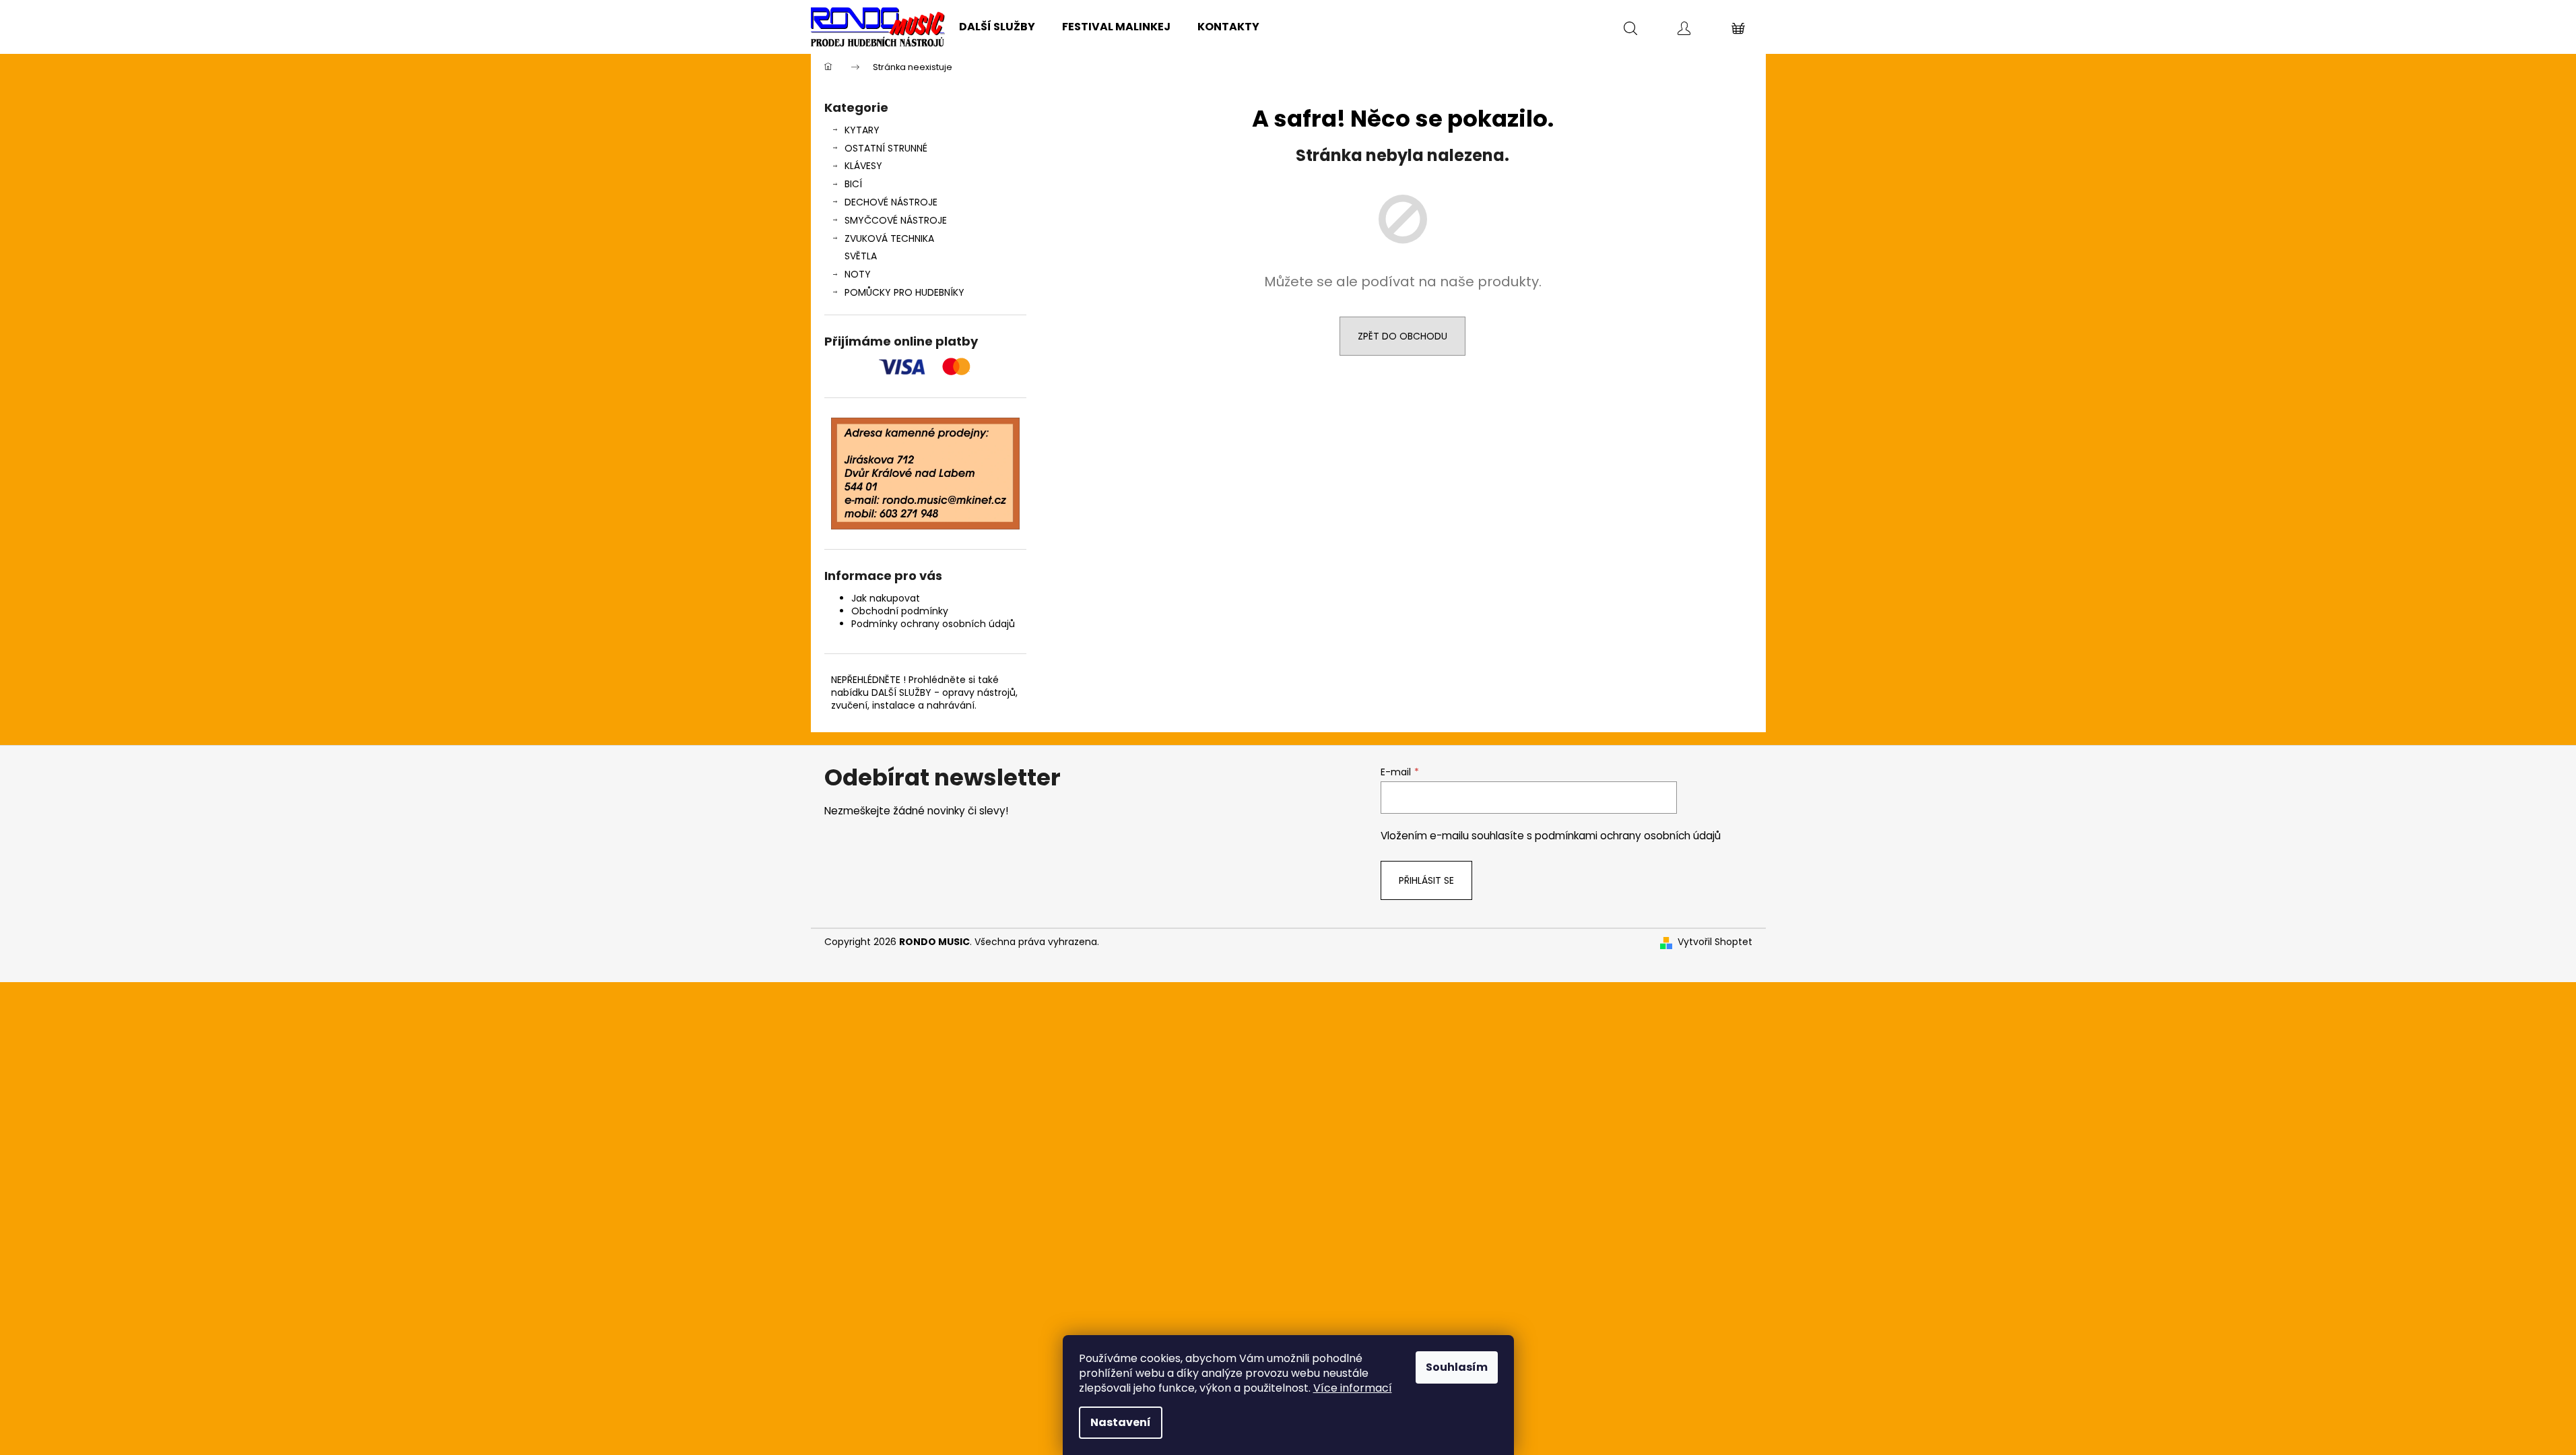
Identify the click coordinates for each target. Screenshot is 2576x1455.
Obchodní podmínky (900, 611)
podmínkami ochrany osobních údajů (1628, 836)
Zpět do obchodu (1402, 336)
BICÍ (853, 184)
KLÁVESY (863, 166)
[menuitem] (997, 27)
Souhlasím (1457, 1367)
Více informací (1353, 1388)
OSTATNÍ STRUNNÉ (886, 148)
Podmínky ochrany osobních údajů (933, 624)
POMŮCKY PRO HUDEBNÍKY (904, 292)
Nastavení (1121, 1422)
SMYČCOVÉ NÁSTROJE (896, 220)
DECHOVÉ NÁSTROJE (891, 202)
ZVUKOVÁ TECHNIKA (889, 238)
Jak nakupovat (886, 598)
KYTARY (862, 130)
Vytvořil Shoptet (1715, 942)
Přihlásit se (1426, 880)
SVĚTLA (861, 256)
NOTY (858, 274)
